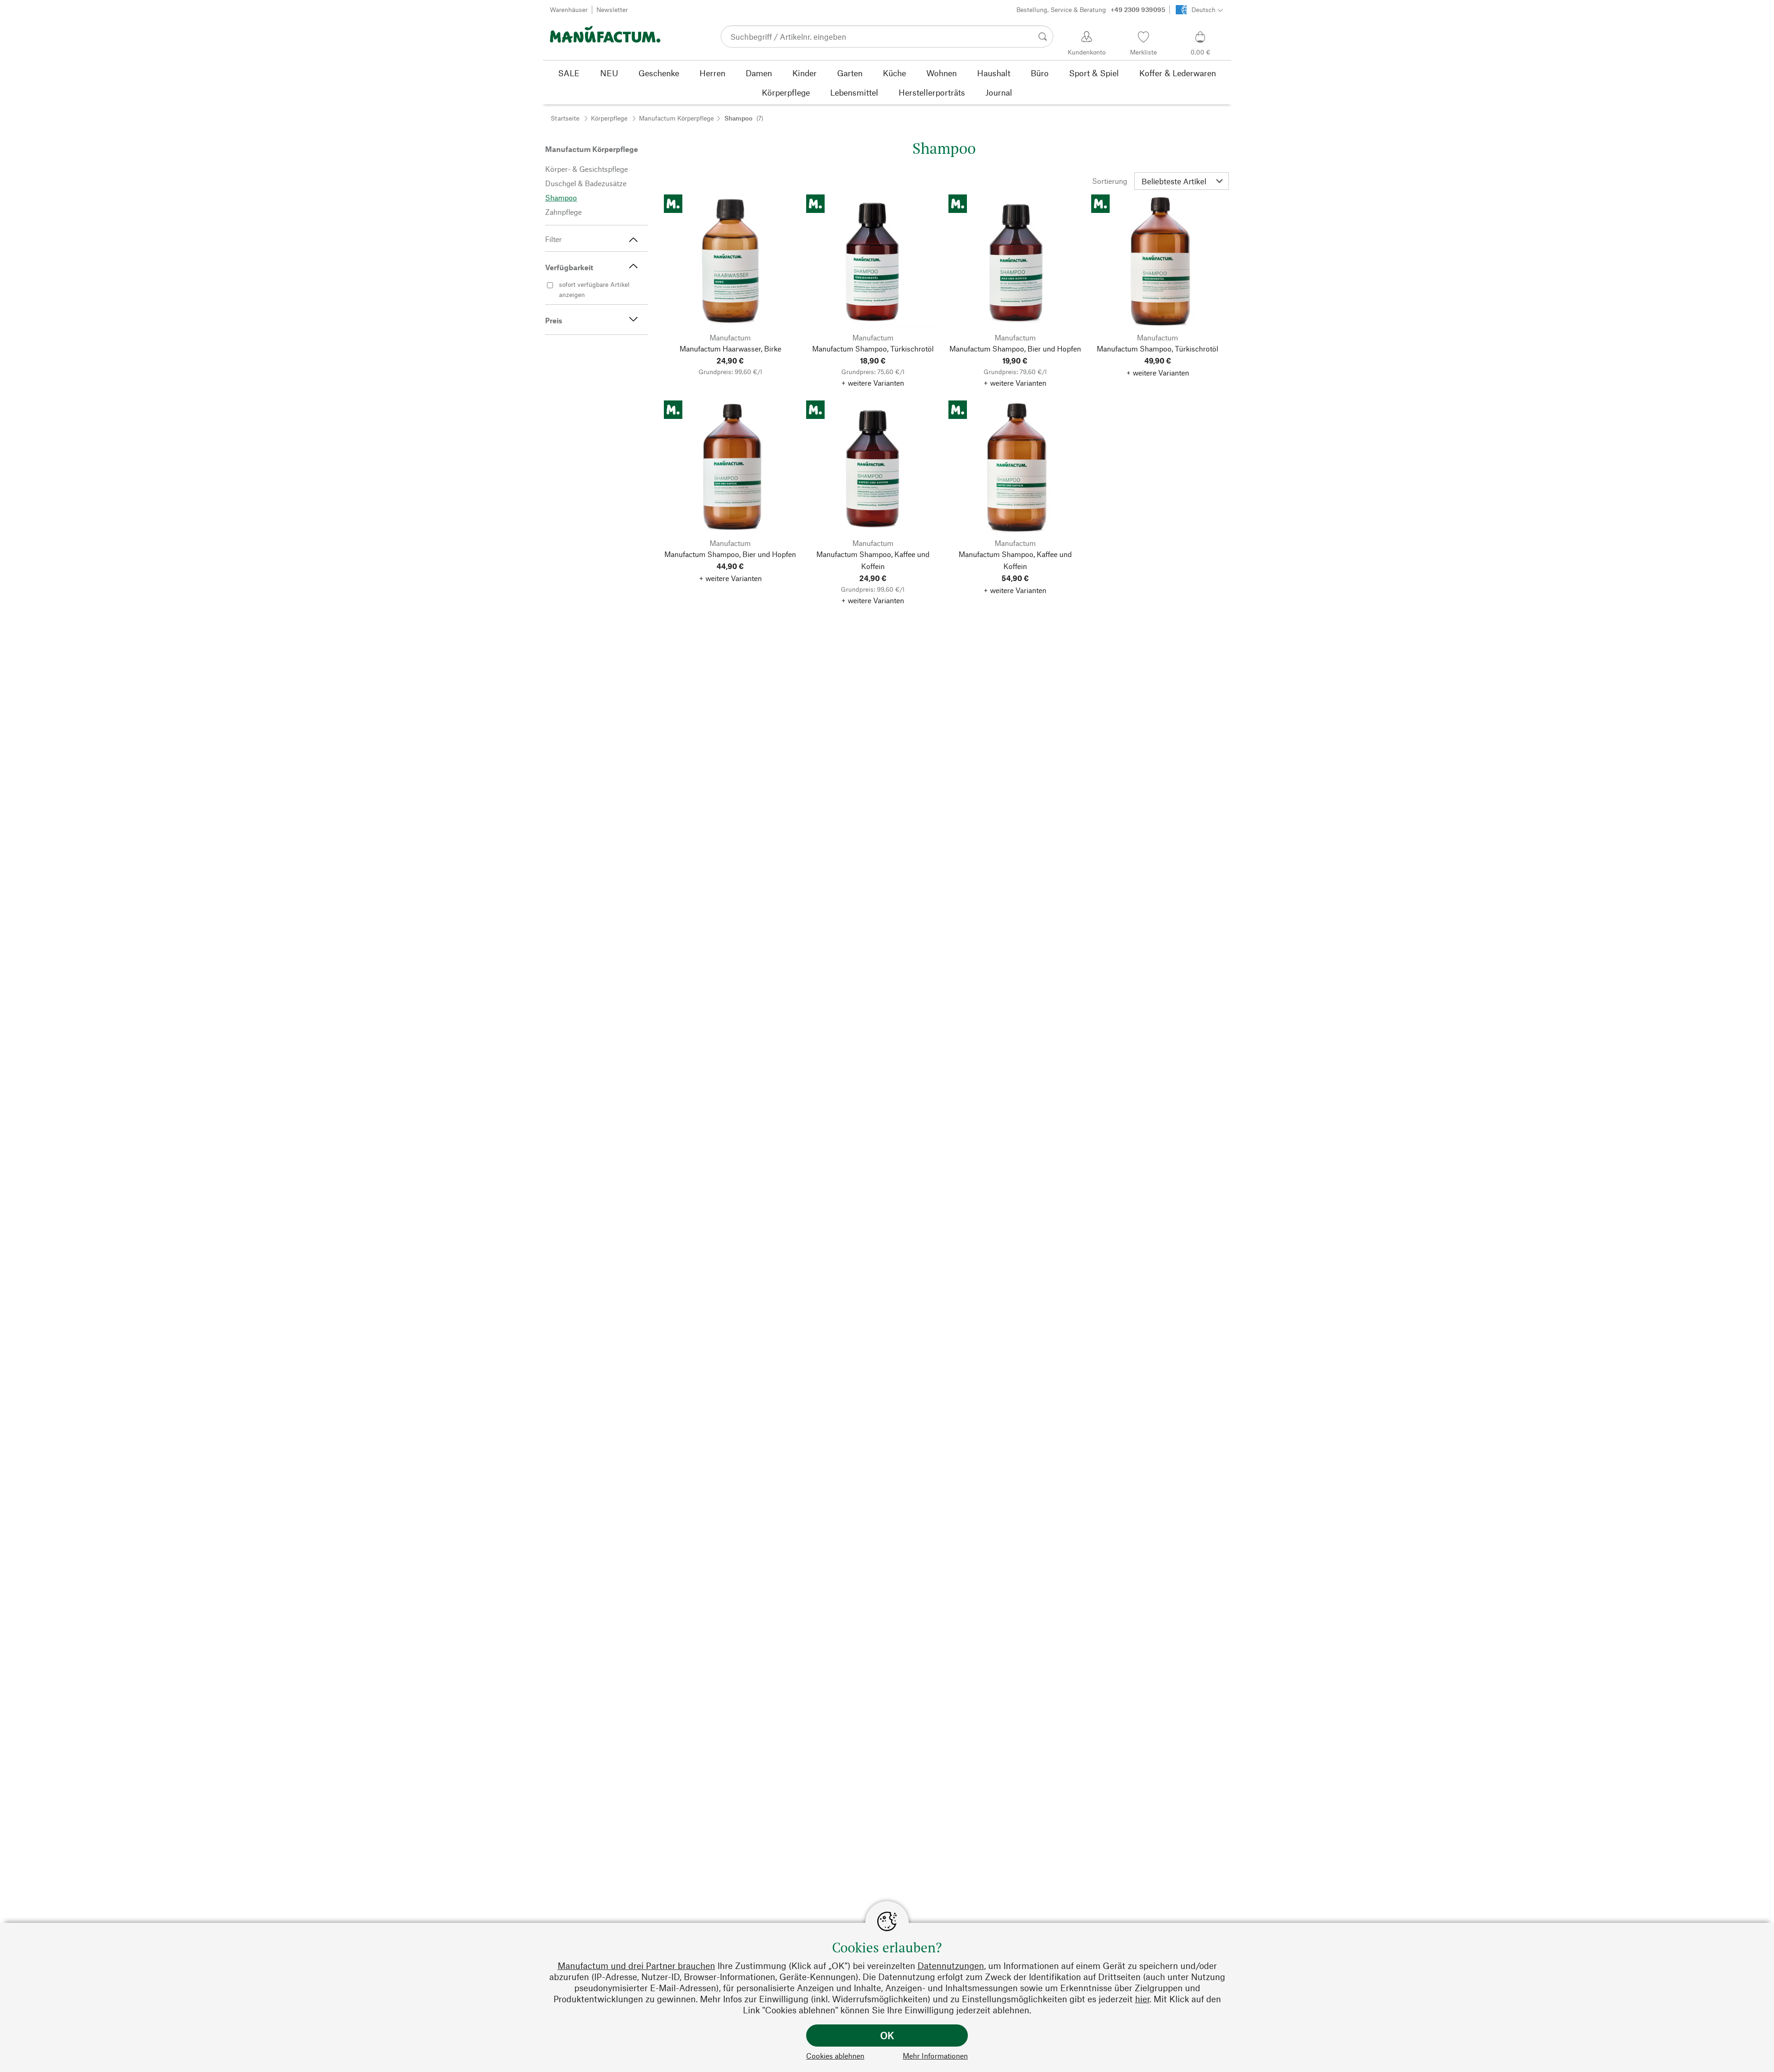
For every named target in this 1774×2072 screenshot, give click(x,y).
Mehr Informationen (935, 2056)
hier (1142, 1999)
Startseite (565, 118)
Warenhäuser (569, 9)
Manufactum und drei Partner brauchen (636, 1966)
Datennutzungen (951, 1966)
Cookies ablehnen (835, 2056)
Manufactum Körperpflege (676, 118)
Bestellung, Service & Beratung (1091, 9)
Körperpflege (609, 118)
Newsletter (612, 9)
